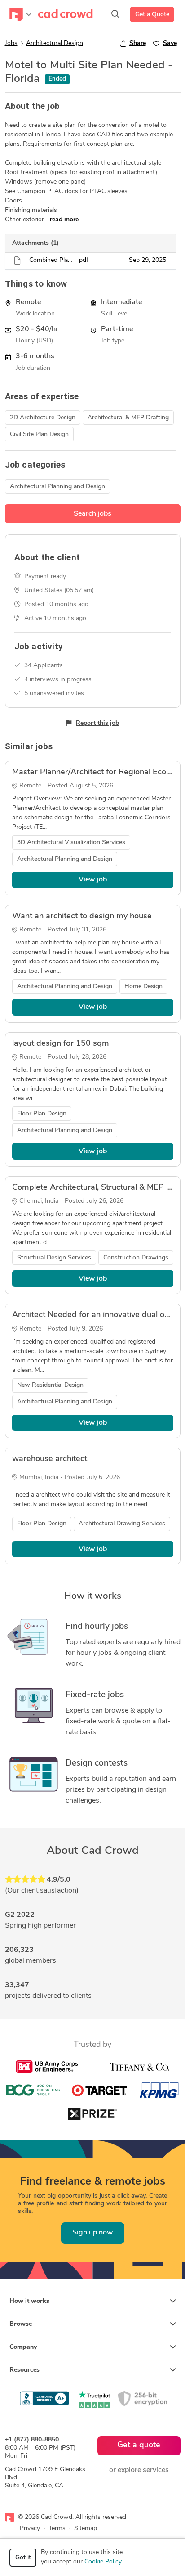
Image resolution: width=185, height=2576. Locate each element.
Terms (57, 2529)
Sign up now (93, 2233)
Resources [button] (24, 2370)
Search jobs (92, 514)
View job (93, 880)
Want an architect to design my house (82, 917)
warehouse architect (50, 1459)
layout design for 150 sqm (61, 1044)
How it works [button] (29, 2301)
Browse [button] (21, 2324)
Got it (23, 2558)
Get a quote (139, 2446)
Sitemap (86, 2529)
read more (64, 220)
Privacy (30, 2529)
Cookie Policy (103, 2562)
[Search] (115, 14)
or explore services (139, 2470)
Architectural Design (55, 43)
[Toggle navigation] (20, 14)
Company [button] (23, 2347)
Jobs (11, 43)
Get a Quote (152, 15)
